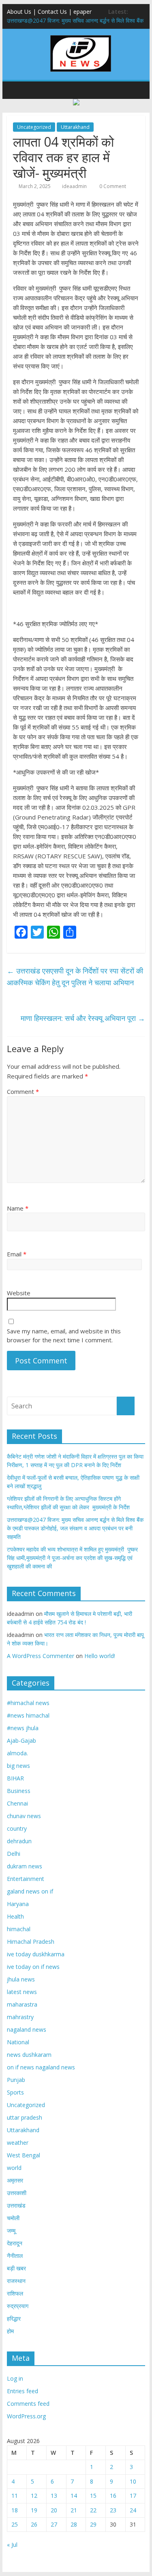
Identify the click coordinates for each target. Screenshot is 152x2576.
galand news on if (30, 1891)
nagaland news (27, 2029)
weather (18, 2143)
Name (18, 1208)
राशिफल (15, 2293)
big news (18, 1766)
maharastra (22, 2004)
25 (15, 2524)
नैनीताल (15, 2256)
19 (34, 2510)
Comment (23, 1091)
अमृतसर (15, 2180)
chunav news (24, 1816)
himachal (19, 1929)
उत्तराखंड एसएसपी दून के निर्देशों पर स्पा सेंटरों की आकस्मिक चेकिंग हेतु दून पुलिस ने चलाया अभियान (75, 977)
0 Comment (112, 186)
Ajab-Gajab (21, 1741)
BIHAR (15, 1778)
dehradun (19, 1841)
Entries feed (22, 2391)
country (17, 1828)
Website (19, 1293)
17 (133, 2496)
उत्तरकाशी (17, 2193)
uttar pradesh (25, 2117)
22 (93, 2510)
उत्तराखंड (16, 2205)
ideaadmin (74, 186)
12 (34, 2496)
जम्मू (11, 2230)
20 (54, 2510)
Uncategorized (34, 127)
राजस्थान (16, 2281)
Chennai (17, 1803)
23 (113, 2510)
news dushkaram (29, 2055)
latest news (22, 1992)
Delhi (14, 1854)
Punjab (16, 2080)
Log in (15, 2378)
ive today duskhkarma (36, 1954)
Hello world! (100, 1656)
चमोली (13, 2218)
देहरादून (15, 2243)
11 (15, 2496)
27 (54, 2524)
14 (74, 2496)
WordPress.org (26, 2416)
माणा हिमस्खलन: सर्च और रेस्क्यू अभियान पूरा (83, 1018)
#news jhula (23, 1728)
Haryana (18, 1904)
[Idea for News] (81, 36)
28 (74, 2524)
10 (133, 2481)
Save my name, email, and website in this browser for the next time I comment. (64, 1336)
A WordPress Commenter (41, 1656)
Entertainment (26, 1879)
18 (15, 2510)
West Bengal (24, 2155)
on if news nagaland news (41, 2067)
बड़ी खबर (16, 2268)
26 (34, 2524)
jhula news (21, 1979)
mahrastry (20, 2017)
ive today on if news (33, 1967)
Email (17, 1254)
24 (133, 2510)
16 (113, 2496)
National (18, 2042)
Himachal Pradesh (31, 1942)
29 (93, 2524)
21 (74, 2510)
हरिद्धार (14, 2318)
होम (10, 2331)
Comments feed (28, 2404)
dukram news (25, 1866)
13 (54, 2496)
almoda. (17, 1753)
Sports (15, 2092)
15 (93, 2496)
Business (19, 1791)
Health (15, 1916)
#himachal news (28, 1703)
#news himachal (28, 1715)
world (14, 2168)
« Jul (12, 2545)
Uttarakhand (75, 127)
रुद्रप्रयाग (18, 2306)
